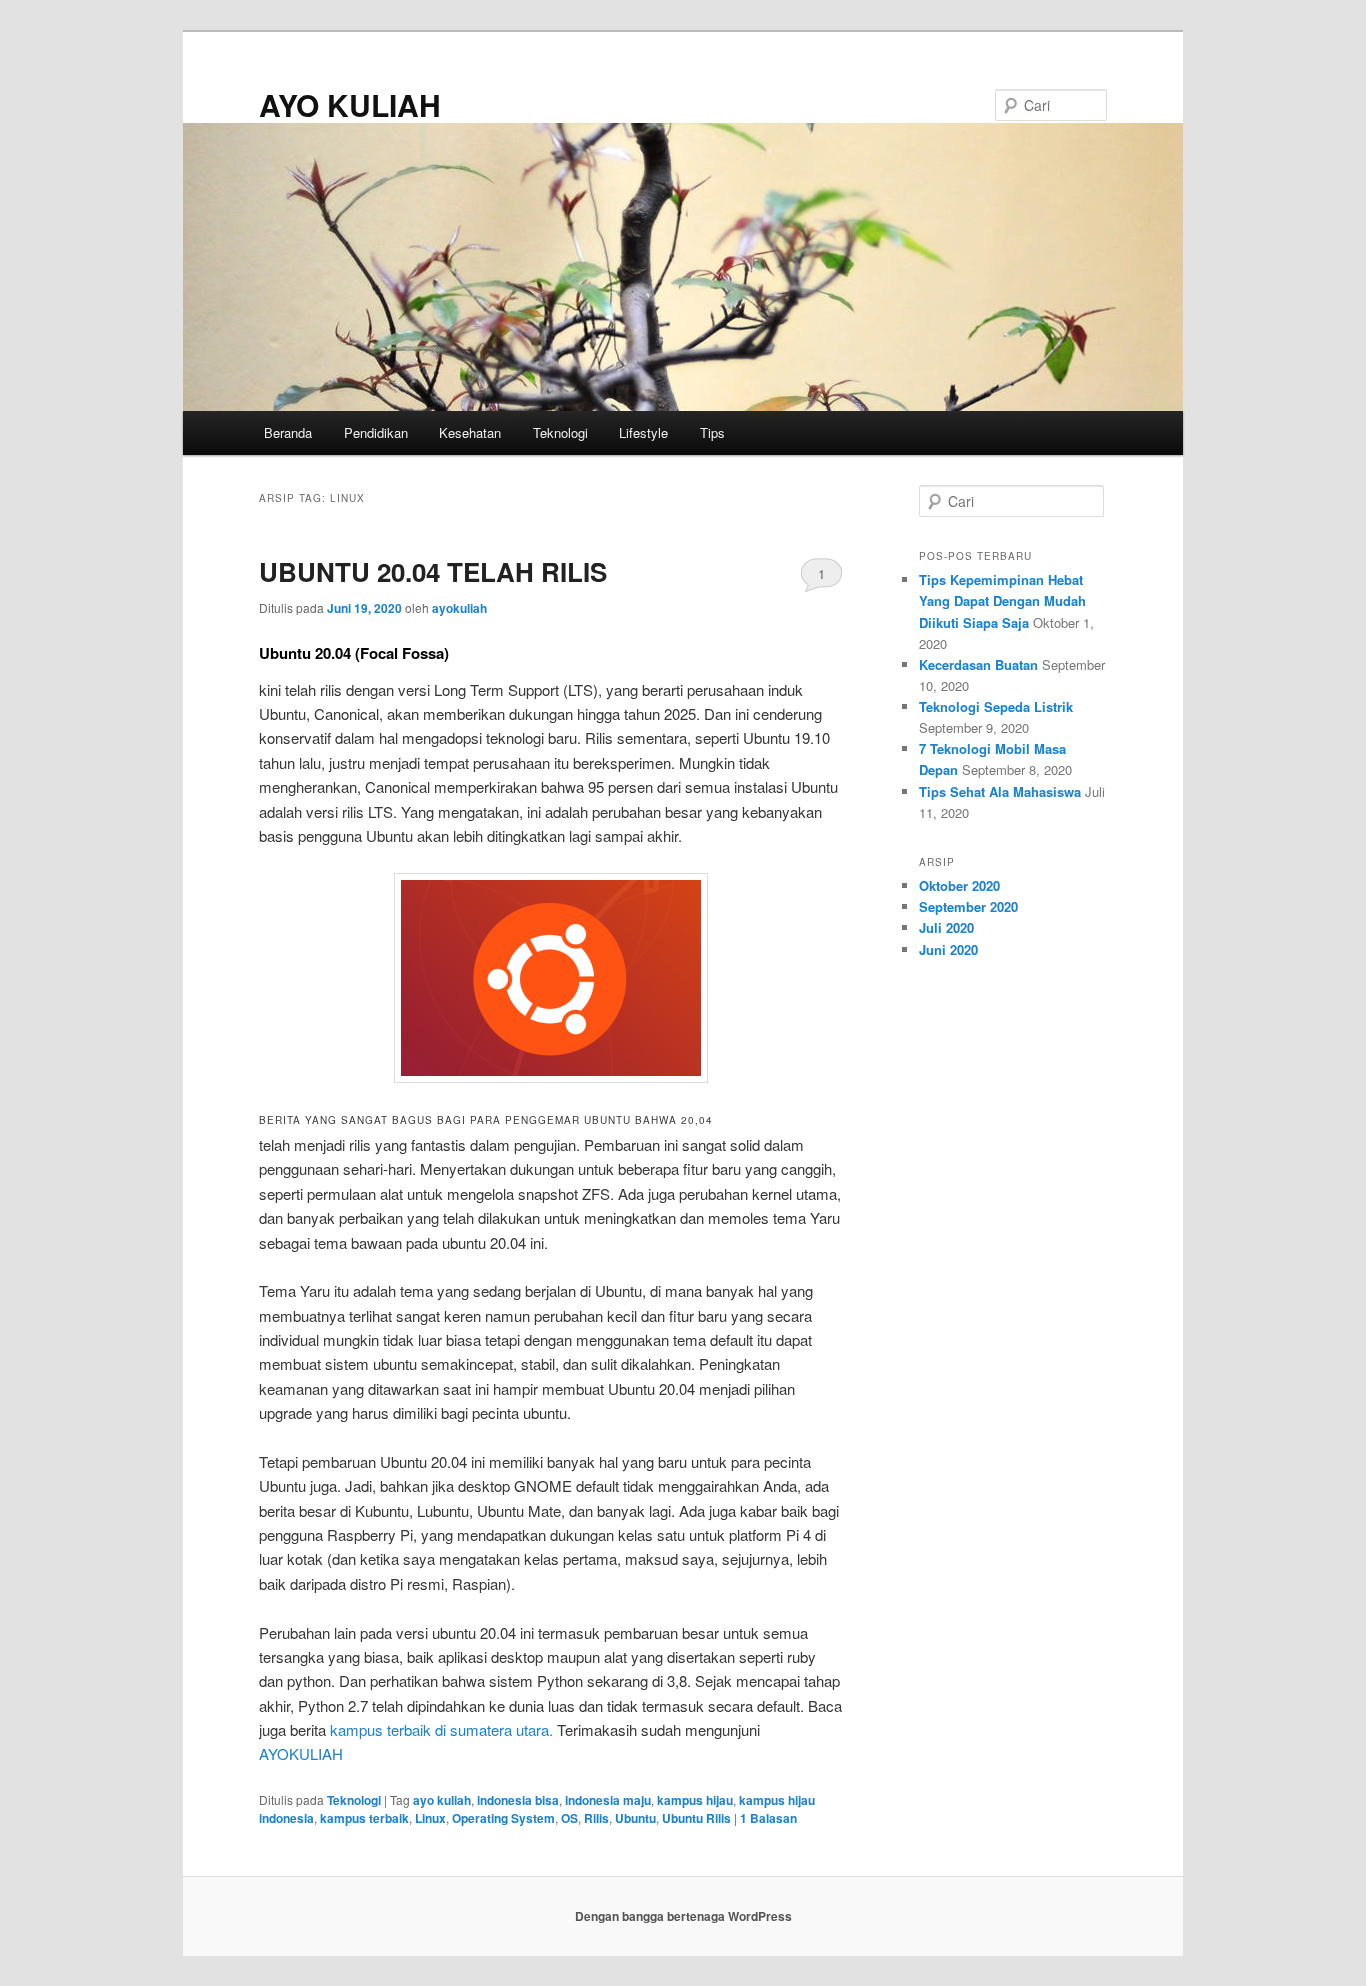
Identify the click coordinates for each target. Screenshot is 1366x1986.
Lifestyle (643, 432)
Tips (712, 432)
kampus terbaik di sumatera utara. (441, 1729)
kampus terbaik (364, 1818)
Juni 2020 (948, 949)
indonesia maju (608, 1800)
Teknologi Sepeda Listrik (996, 706)
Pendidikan (376, 432)
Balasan (768, 1818)
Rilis (596, 1818)
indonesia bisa (518, 1800)
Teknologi (560, 432)
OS (569, 1818)
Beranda (288, 432)
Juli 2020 (946, 927)
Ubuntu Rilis (696, 1818)
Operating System (503, 1818)
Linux (430, 1818)
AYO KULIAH (350, 104)
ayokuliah (459, 608)
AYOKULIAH (301, 1753)
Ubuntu (635, 1818)
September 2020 (968, 906)
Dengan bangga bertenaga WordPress (683, 1916)
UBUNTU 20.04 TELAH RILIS (433, 571)
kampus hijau (695, 1800)
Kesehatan (470, 432)
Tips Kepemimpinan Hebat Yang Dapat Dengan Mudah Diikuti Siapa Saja (1002, 600)
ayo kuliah (442, 1800)
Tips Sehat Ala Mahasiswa (1000, 791)
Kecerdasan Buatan (978, 664)
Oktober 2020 (959, 885)
